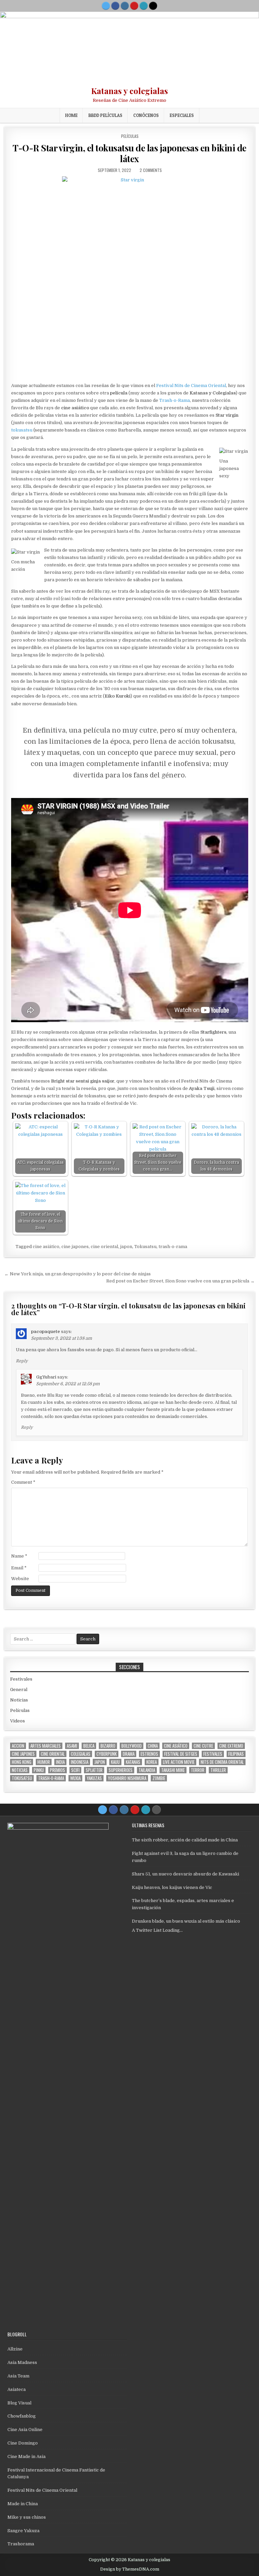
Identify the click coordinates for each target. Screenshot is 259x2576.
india (60, 1762)
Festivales (21, 1679)
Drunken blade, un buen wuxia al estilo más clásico (186, 1921)
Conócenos (146, 115)
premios (57, 1770)
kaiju (115, 1762)
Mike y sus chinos (27, 2517)
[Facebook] (115, 6)
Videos (18, 1721)
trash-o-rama (173, 1247)
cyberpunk (107, 1754)
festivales (213, 1754)
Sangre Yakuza (23, 2531)
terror (198, 1770)
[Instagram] (125, 6)
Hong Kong (22, 1762)
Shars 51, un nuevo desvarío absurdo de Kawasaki (185, 1874)
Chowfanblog (22, 2416)
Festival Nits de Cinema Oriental (191, 386)
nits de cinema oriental (222, 1762)
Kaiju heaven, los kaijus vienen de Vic (172, 1887)
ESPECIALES (182, 115)
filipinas (236, 1754)
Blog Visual (19, 2403)
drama (129, 1754)
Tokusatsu (145, 1247)
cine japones (75, 1247)
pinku (39, 1770)
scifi (75, 1770)
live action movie (179, 1762)
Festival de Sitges (181, 1754)
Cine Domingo (23, 2443)
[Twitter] (106, 6)
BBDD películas (105, 115)
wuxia (75, 1778)
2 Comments (151, 170)
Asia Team (18, 2376)
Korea (152, 1762)
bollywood (132, 1746)
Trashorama (21, 2544)
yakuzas (94, 1778)
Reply (22, 1361)
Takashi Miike (173, 1770)
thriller (218, 1770)
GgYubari (46, 1377)
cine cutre (203, 1746)
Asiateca (17, 2389)
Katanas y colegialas (129, 91)
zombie (159, 1778)
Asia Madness (22, 2362)
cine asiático (46, 1247)
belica (89, 1746)
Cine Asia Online (25, 2430)
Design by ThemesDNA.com (130, 2569)
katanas (133, 1762)
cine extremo (231, 1746)
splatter (94, 1770)
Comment (23, 1482)
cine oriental (104, 1247)
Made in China (23, 2504)
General (19, 1690)
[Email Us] (144, 6)
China (153, 1746)
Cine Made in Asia (26, 2456)
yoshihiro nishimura (127, 1778)
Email (19, 1568)
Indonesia (80, 1762)
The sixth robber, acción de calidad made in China (185, 1840)
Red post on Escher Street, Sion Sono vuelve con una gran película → (180, 1281)
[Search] (153, 6)
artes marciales (46, 1746)
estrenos (149, 1754)
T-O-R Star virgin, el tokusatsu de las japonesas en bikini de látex (129, 153)
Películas (130, 136)
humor (44, 1762)
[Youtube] (134, 6)
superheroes (121, 1770)
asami (72, 1746)
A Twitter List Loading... (157, 1930)
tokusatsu (22, 430)
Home (71, 115)
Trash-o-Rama (175, 400)
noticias (20, 1770)
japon (126, 1247)
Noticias (19, 1700)
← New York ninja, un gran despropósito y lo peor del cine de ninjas (78, 1274)
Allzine (15, 2349)
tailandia (147, 1770)
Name (19, 1556)
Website (20, 1579)
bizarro (108, 1746)
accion (18, 1746)
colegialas (81, 1754)
